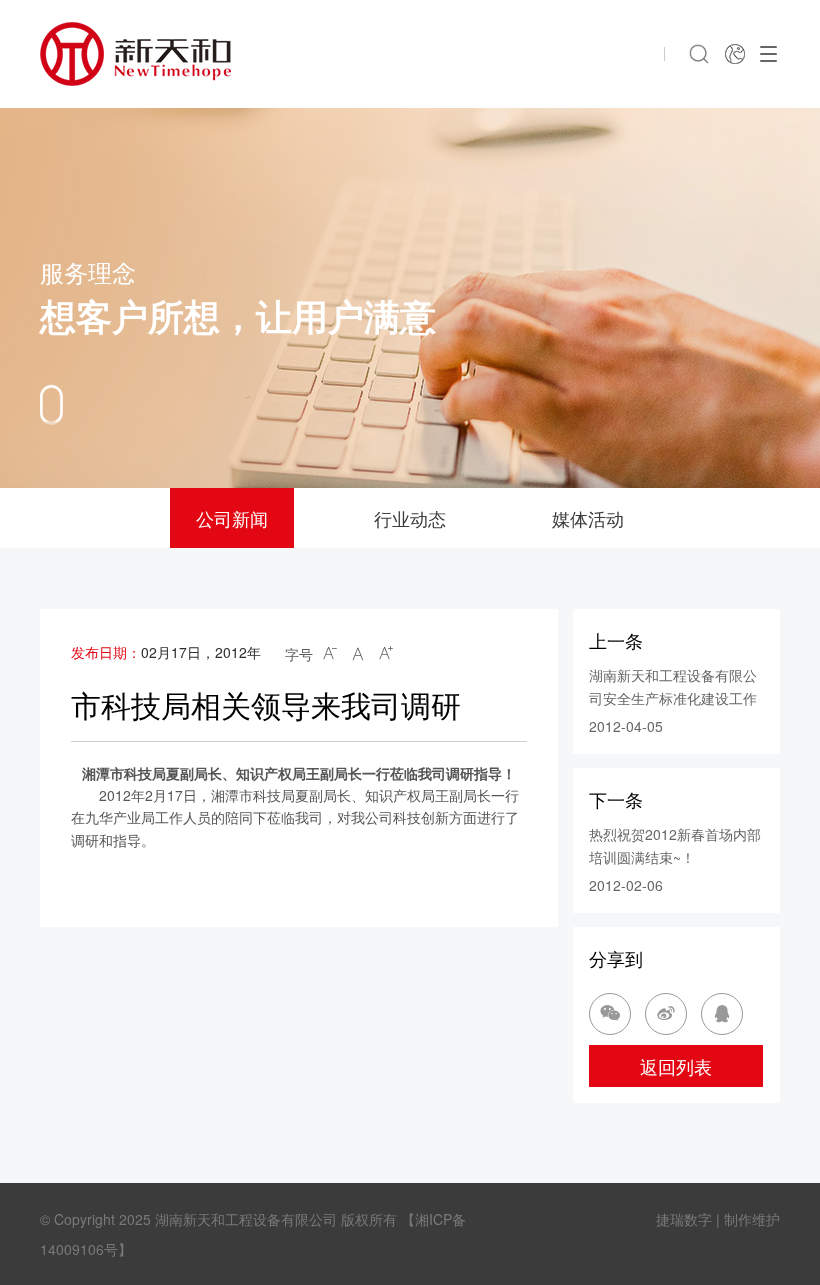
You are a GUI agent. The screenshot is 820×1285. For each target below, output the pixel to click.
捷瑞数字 (684, 1219)
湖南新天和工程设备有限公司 (246, 1219)
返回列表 (676, 1066)
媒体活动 (588, 518)
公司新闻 (232, 518)
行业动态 (410, 518)
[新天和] (135, 54)
